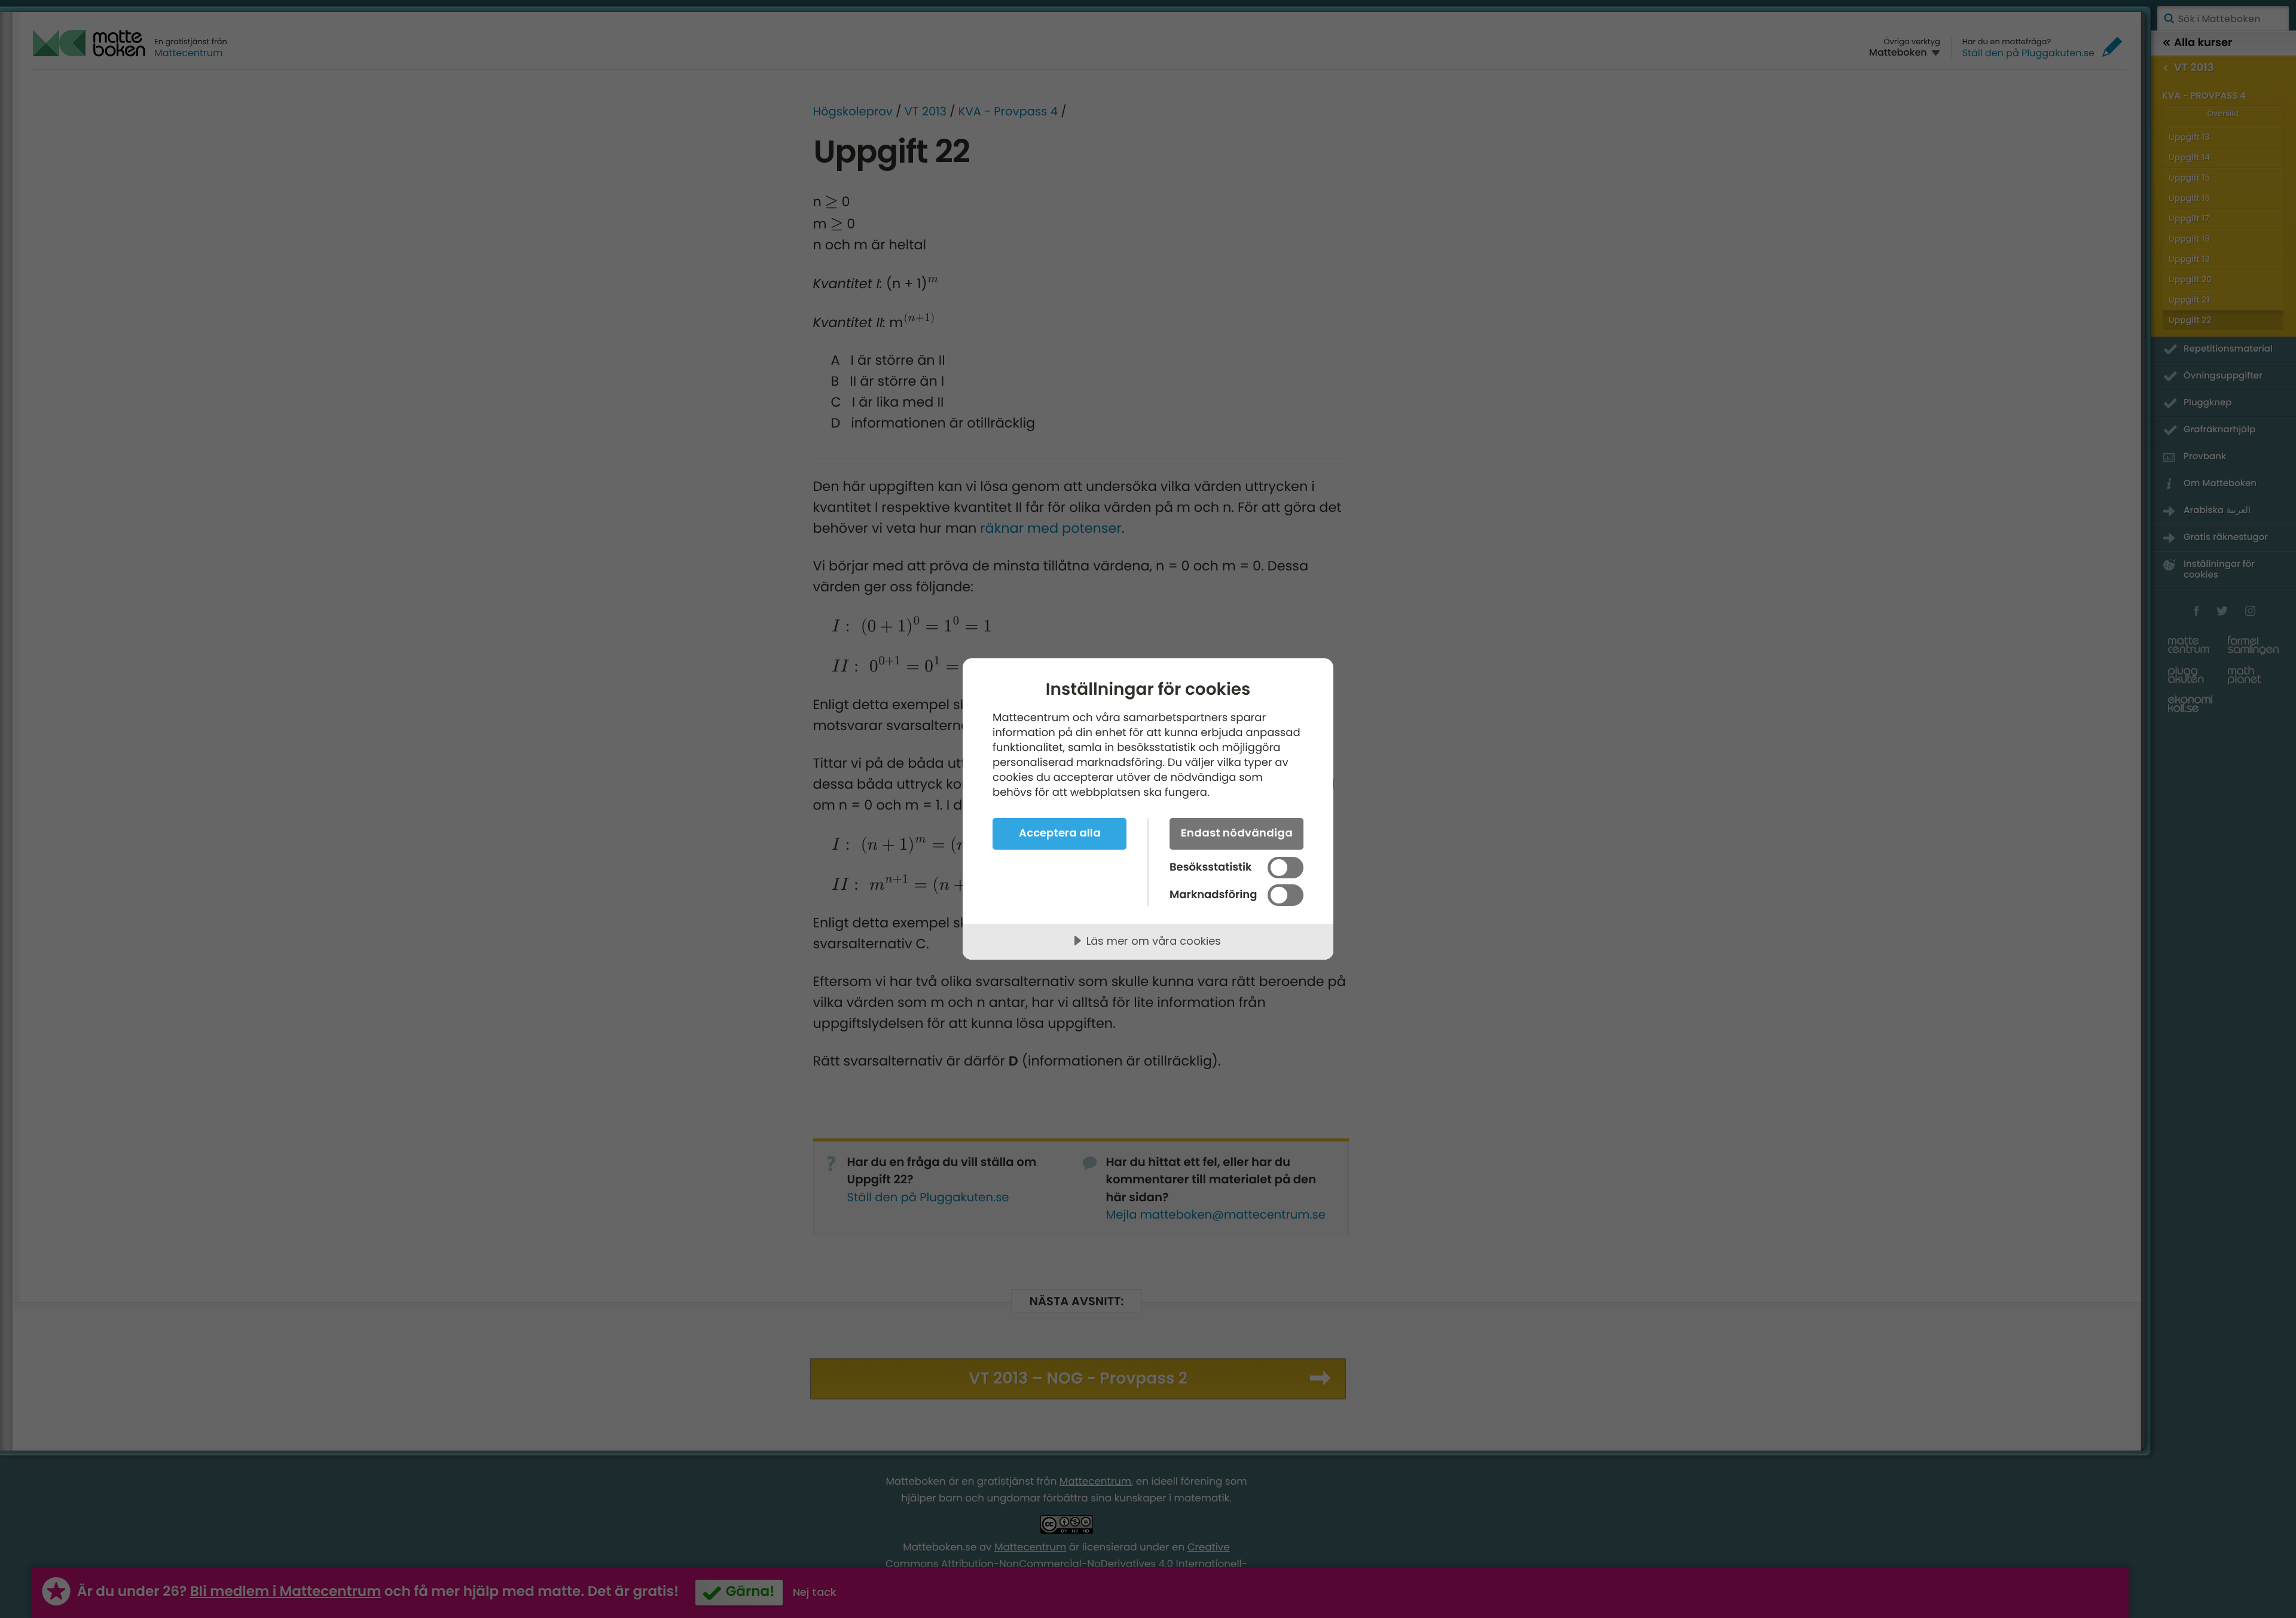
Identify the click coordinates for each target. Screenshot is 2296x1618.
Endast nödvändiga (1237, 833)
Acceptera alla (1060, 833)
